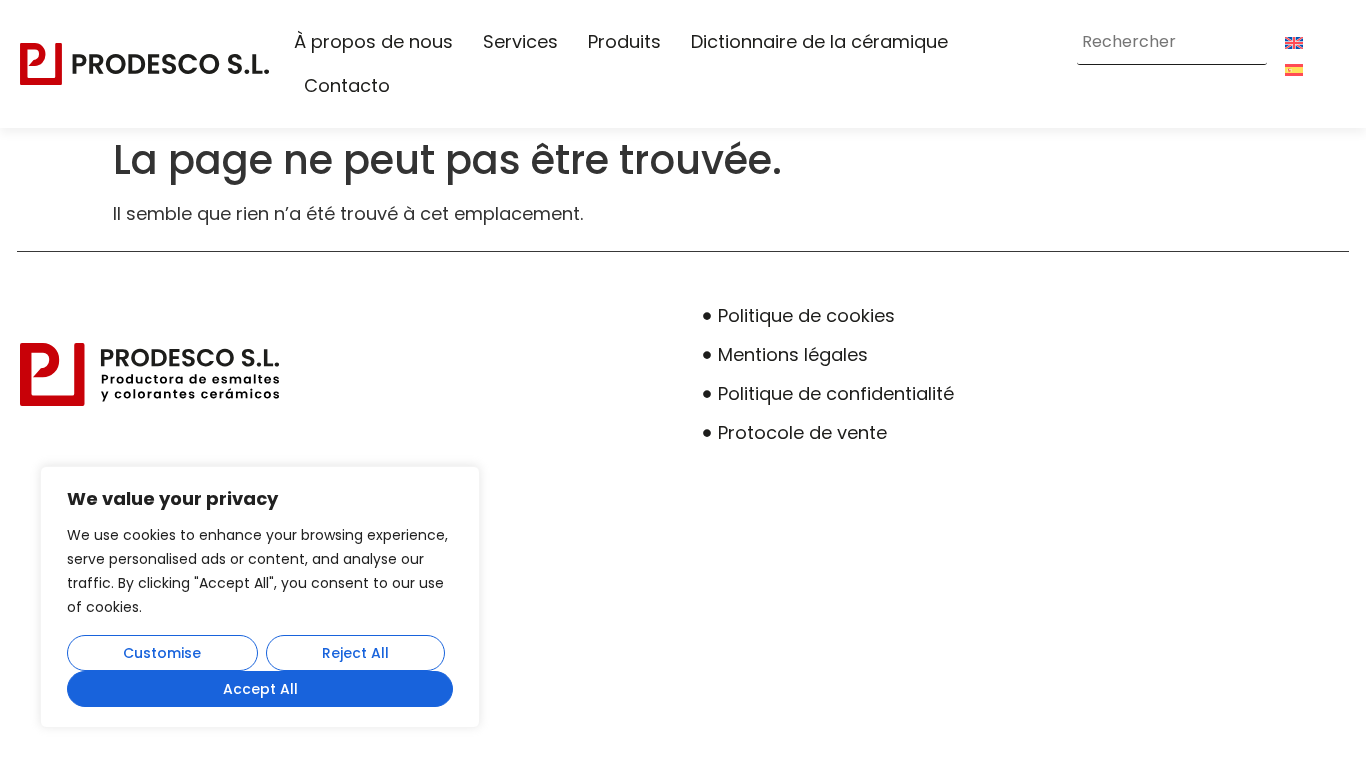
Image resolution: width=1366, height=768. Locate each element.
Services (520, 41)
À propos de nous (373, 41)
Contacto (347, 85)
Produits (624, 41)
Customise (162, 653)
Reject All (355, 653)
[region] (260, 597)
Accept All (260, 689)
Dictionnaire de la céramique (819, 41)
